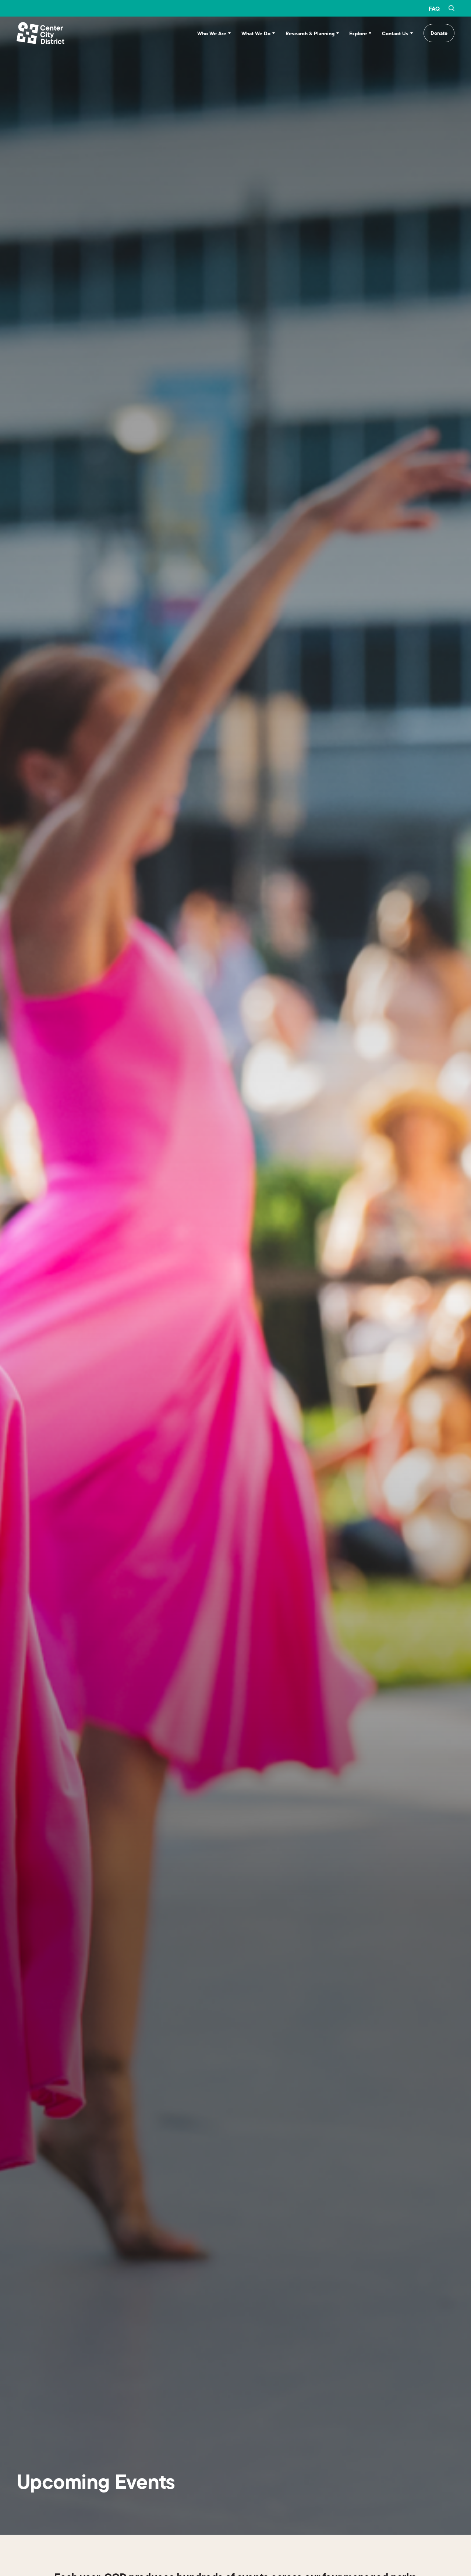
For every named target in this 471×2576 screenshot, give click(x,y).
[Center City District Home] (40, 33)
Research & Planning (310, 33)
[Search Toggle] (451, 8)
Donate (439, 33)
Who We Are (212, 33)
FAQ (434, 8)
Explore (358, 33)
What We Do (256, 33)
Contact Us (395, 33)
